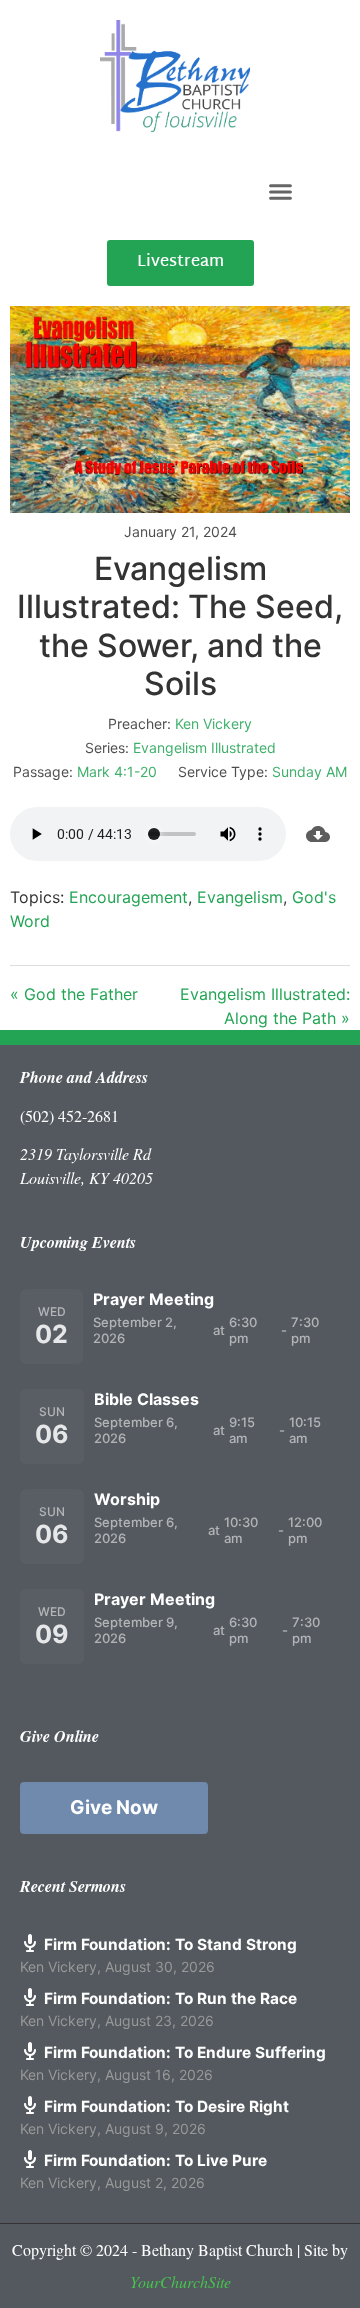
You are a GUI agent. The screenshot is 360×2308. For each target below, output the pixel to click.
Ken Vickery (213, 723)
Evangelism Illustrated (204, 747)
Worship (127, 1499)
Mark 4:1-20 (117, 771)
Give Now (114, 1807)
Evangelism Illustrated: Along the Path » (265, 1006)
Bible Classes (146, 1399)
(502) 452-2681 (69, 1115)
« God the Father (74, 994)
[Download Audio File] (318, 834)
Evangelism (240, 897)
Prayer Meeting (153, 1299)
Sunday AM (309, 771)
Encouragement (128, 897)
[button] (281, 191)
